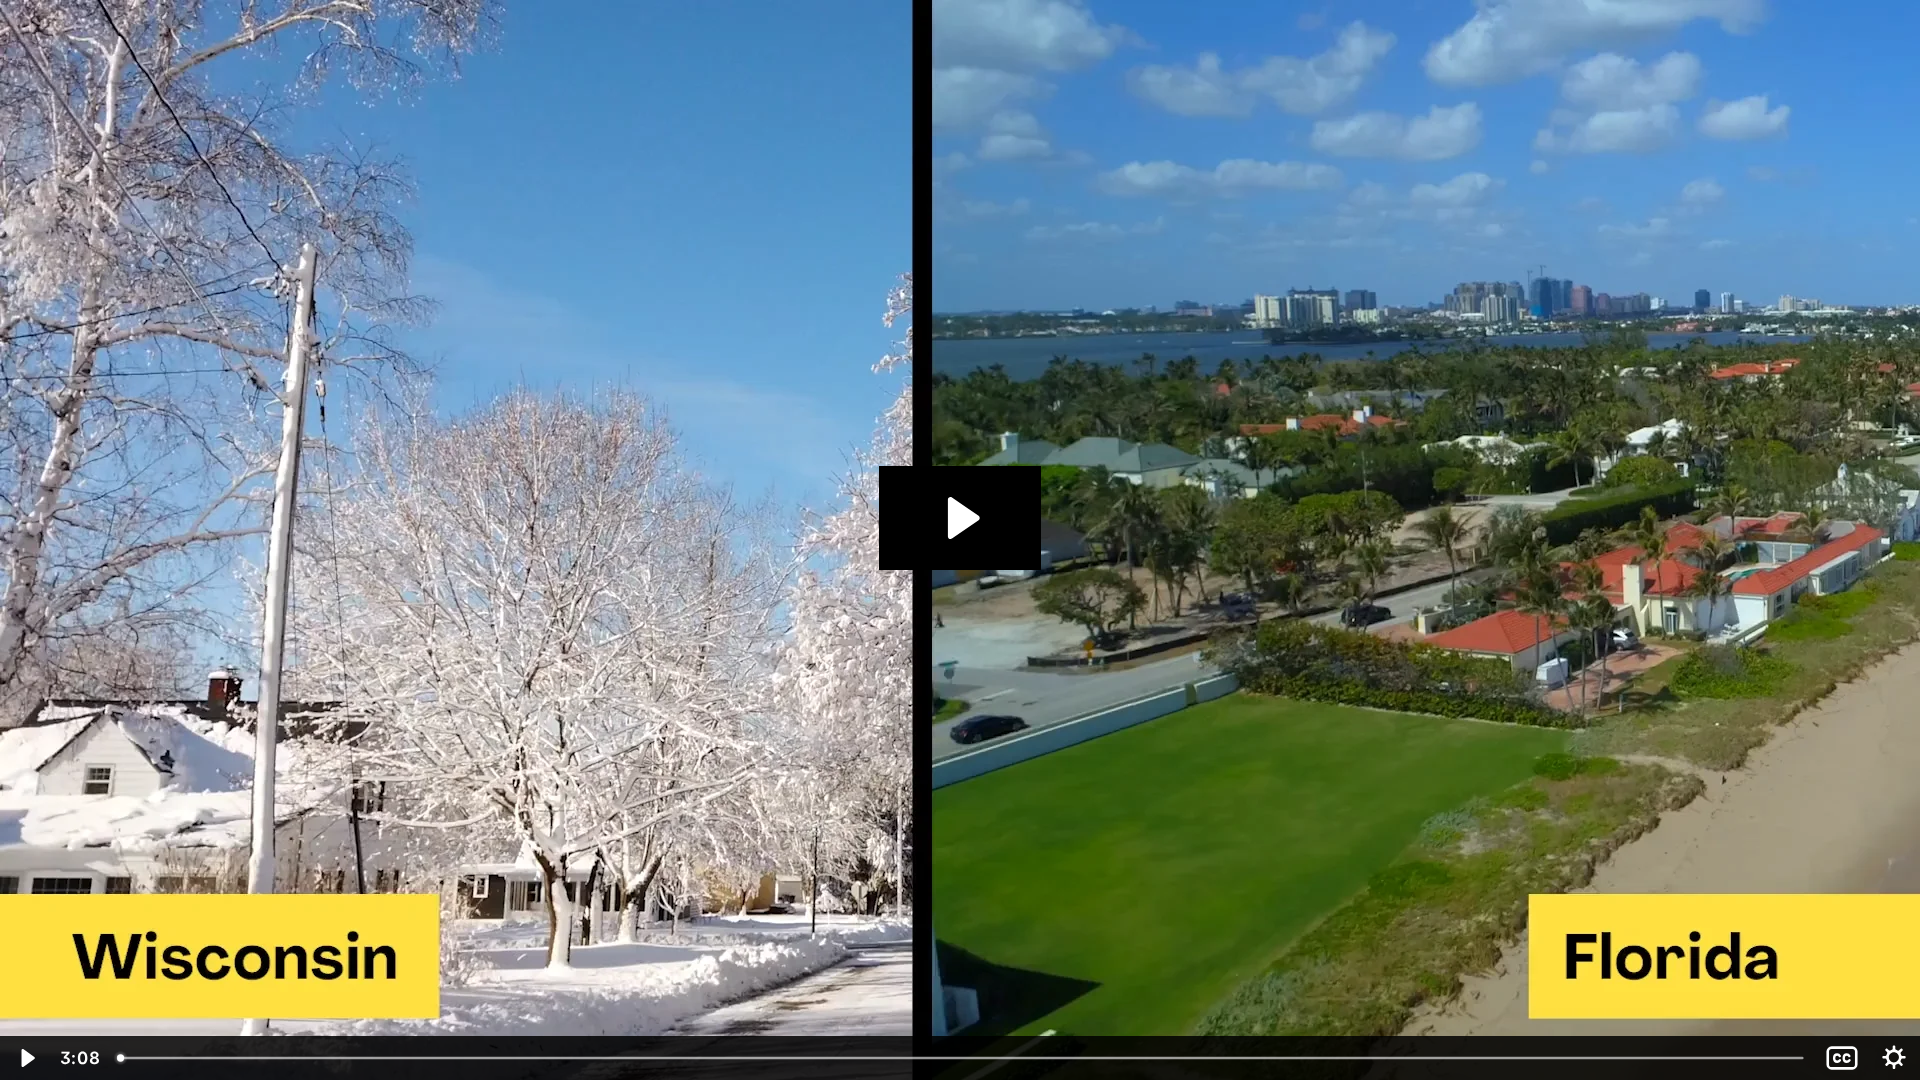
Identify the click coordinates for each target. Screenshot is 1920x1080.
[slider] (962, 1058)
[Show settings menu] (1894, 1058)
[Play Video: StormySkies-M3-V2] (960, 518)
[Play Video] (26, 1058)
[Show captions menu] (1842, 1058)
